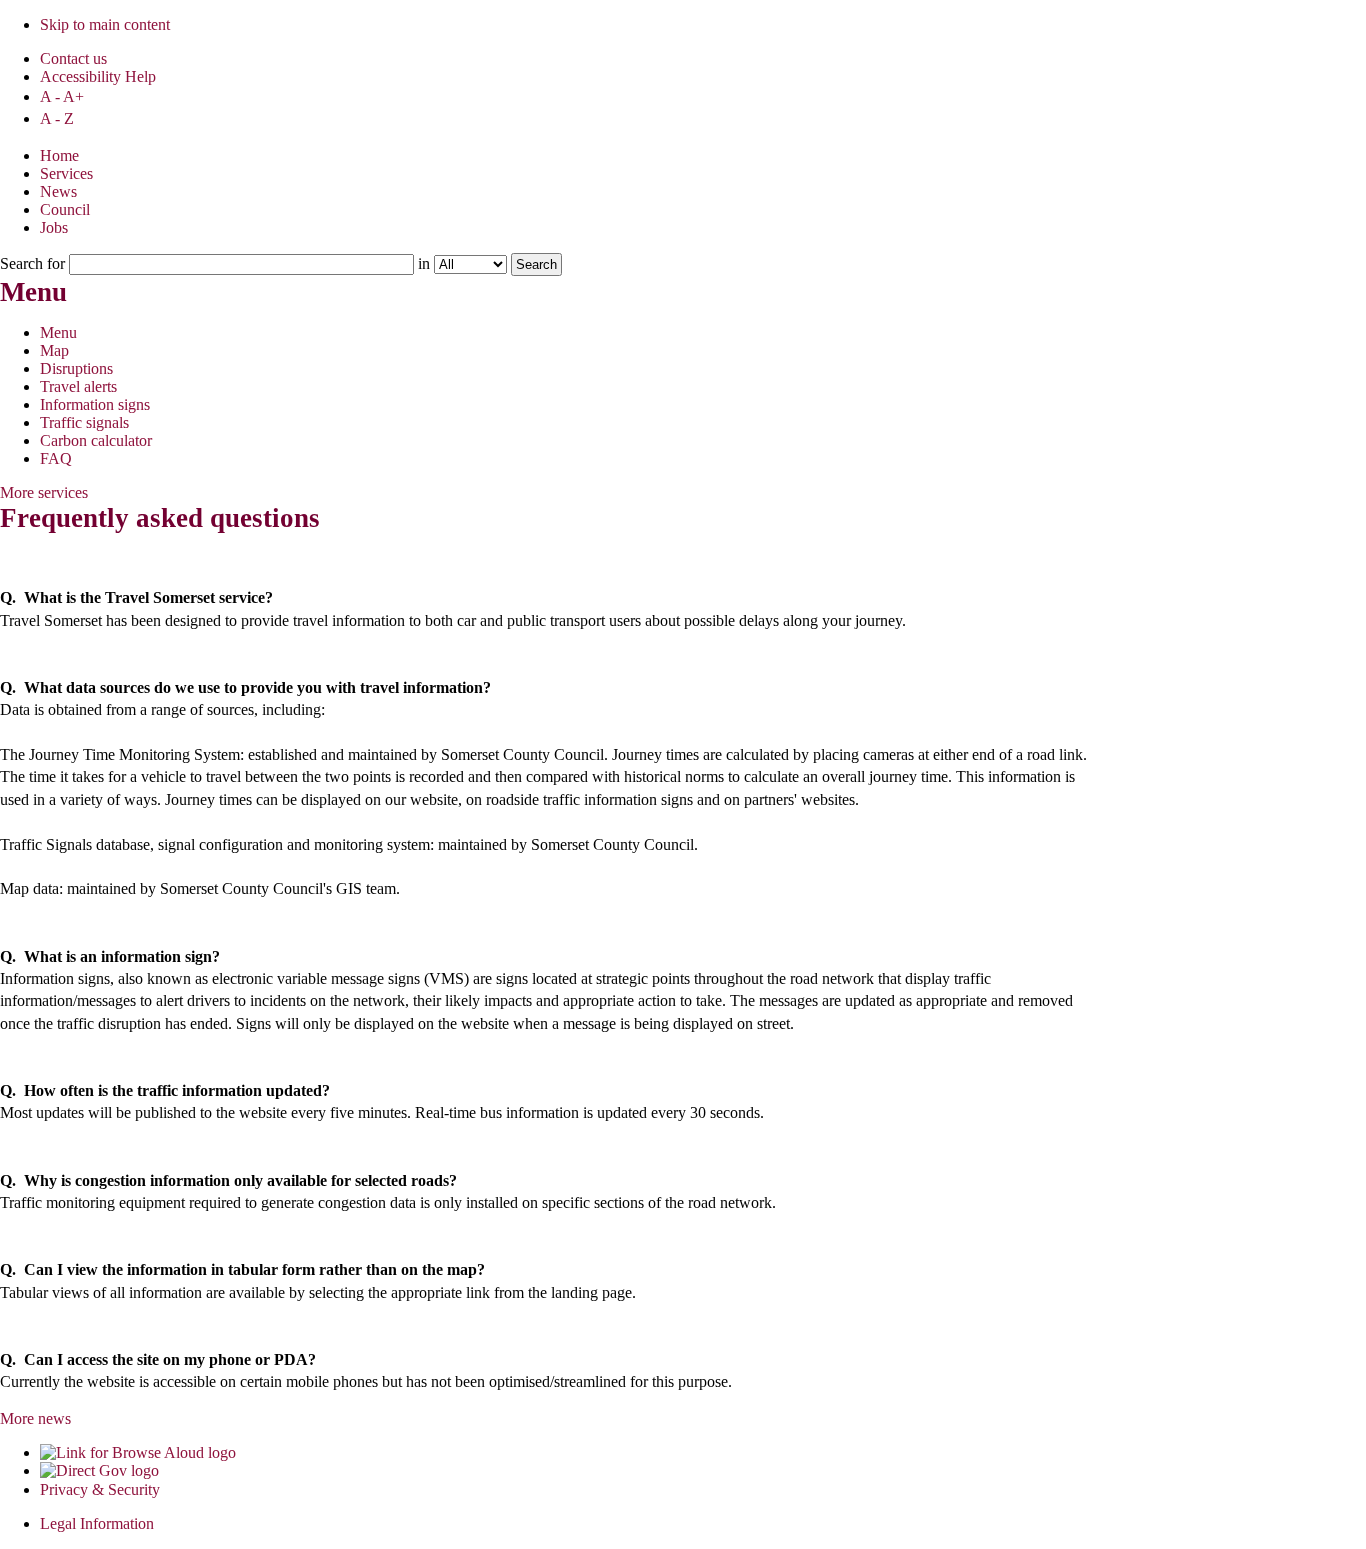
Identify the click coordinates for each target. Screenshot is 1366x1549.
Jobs (54, 227)
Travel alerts (78, 386)
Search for (34, 263)
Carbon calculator (96, 440)
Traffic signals (84, 422)
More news (35, 1418)
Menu (58, 332)
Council (65, 209)
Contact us (73, 58)
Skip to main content (105, 24)
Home (59, 155)
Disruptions (76, 368)
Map (54, 350)
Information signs (95, 404)
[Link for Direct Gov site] (99, 1470)
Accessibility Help (98, 76)
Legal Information (97, 1523)
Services (66, 173)
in (424, 263)
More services (44, 492)
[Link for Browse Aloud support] (138, 1452)
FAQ (56, 458)
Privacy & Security (100, 1489)
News (58, 191)
